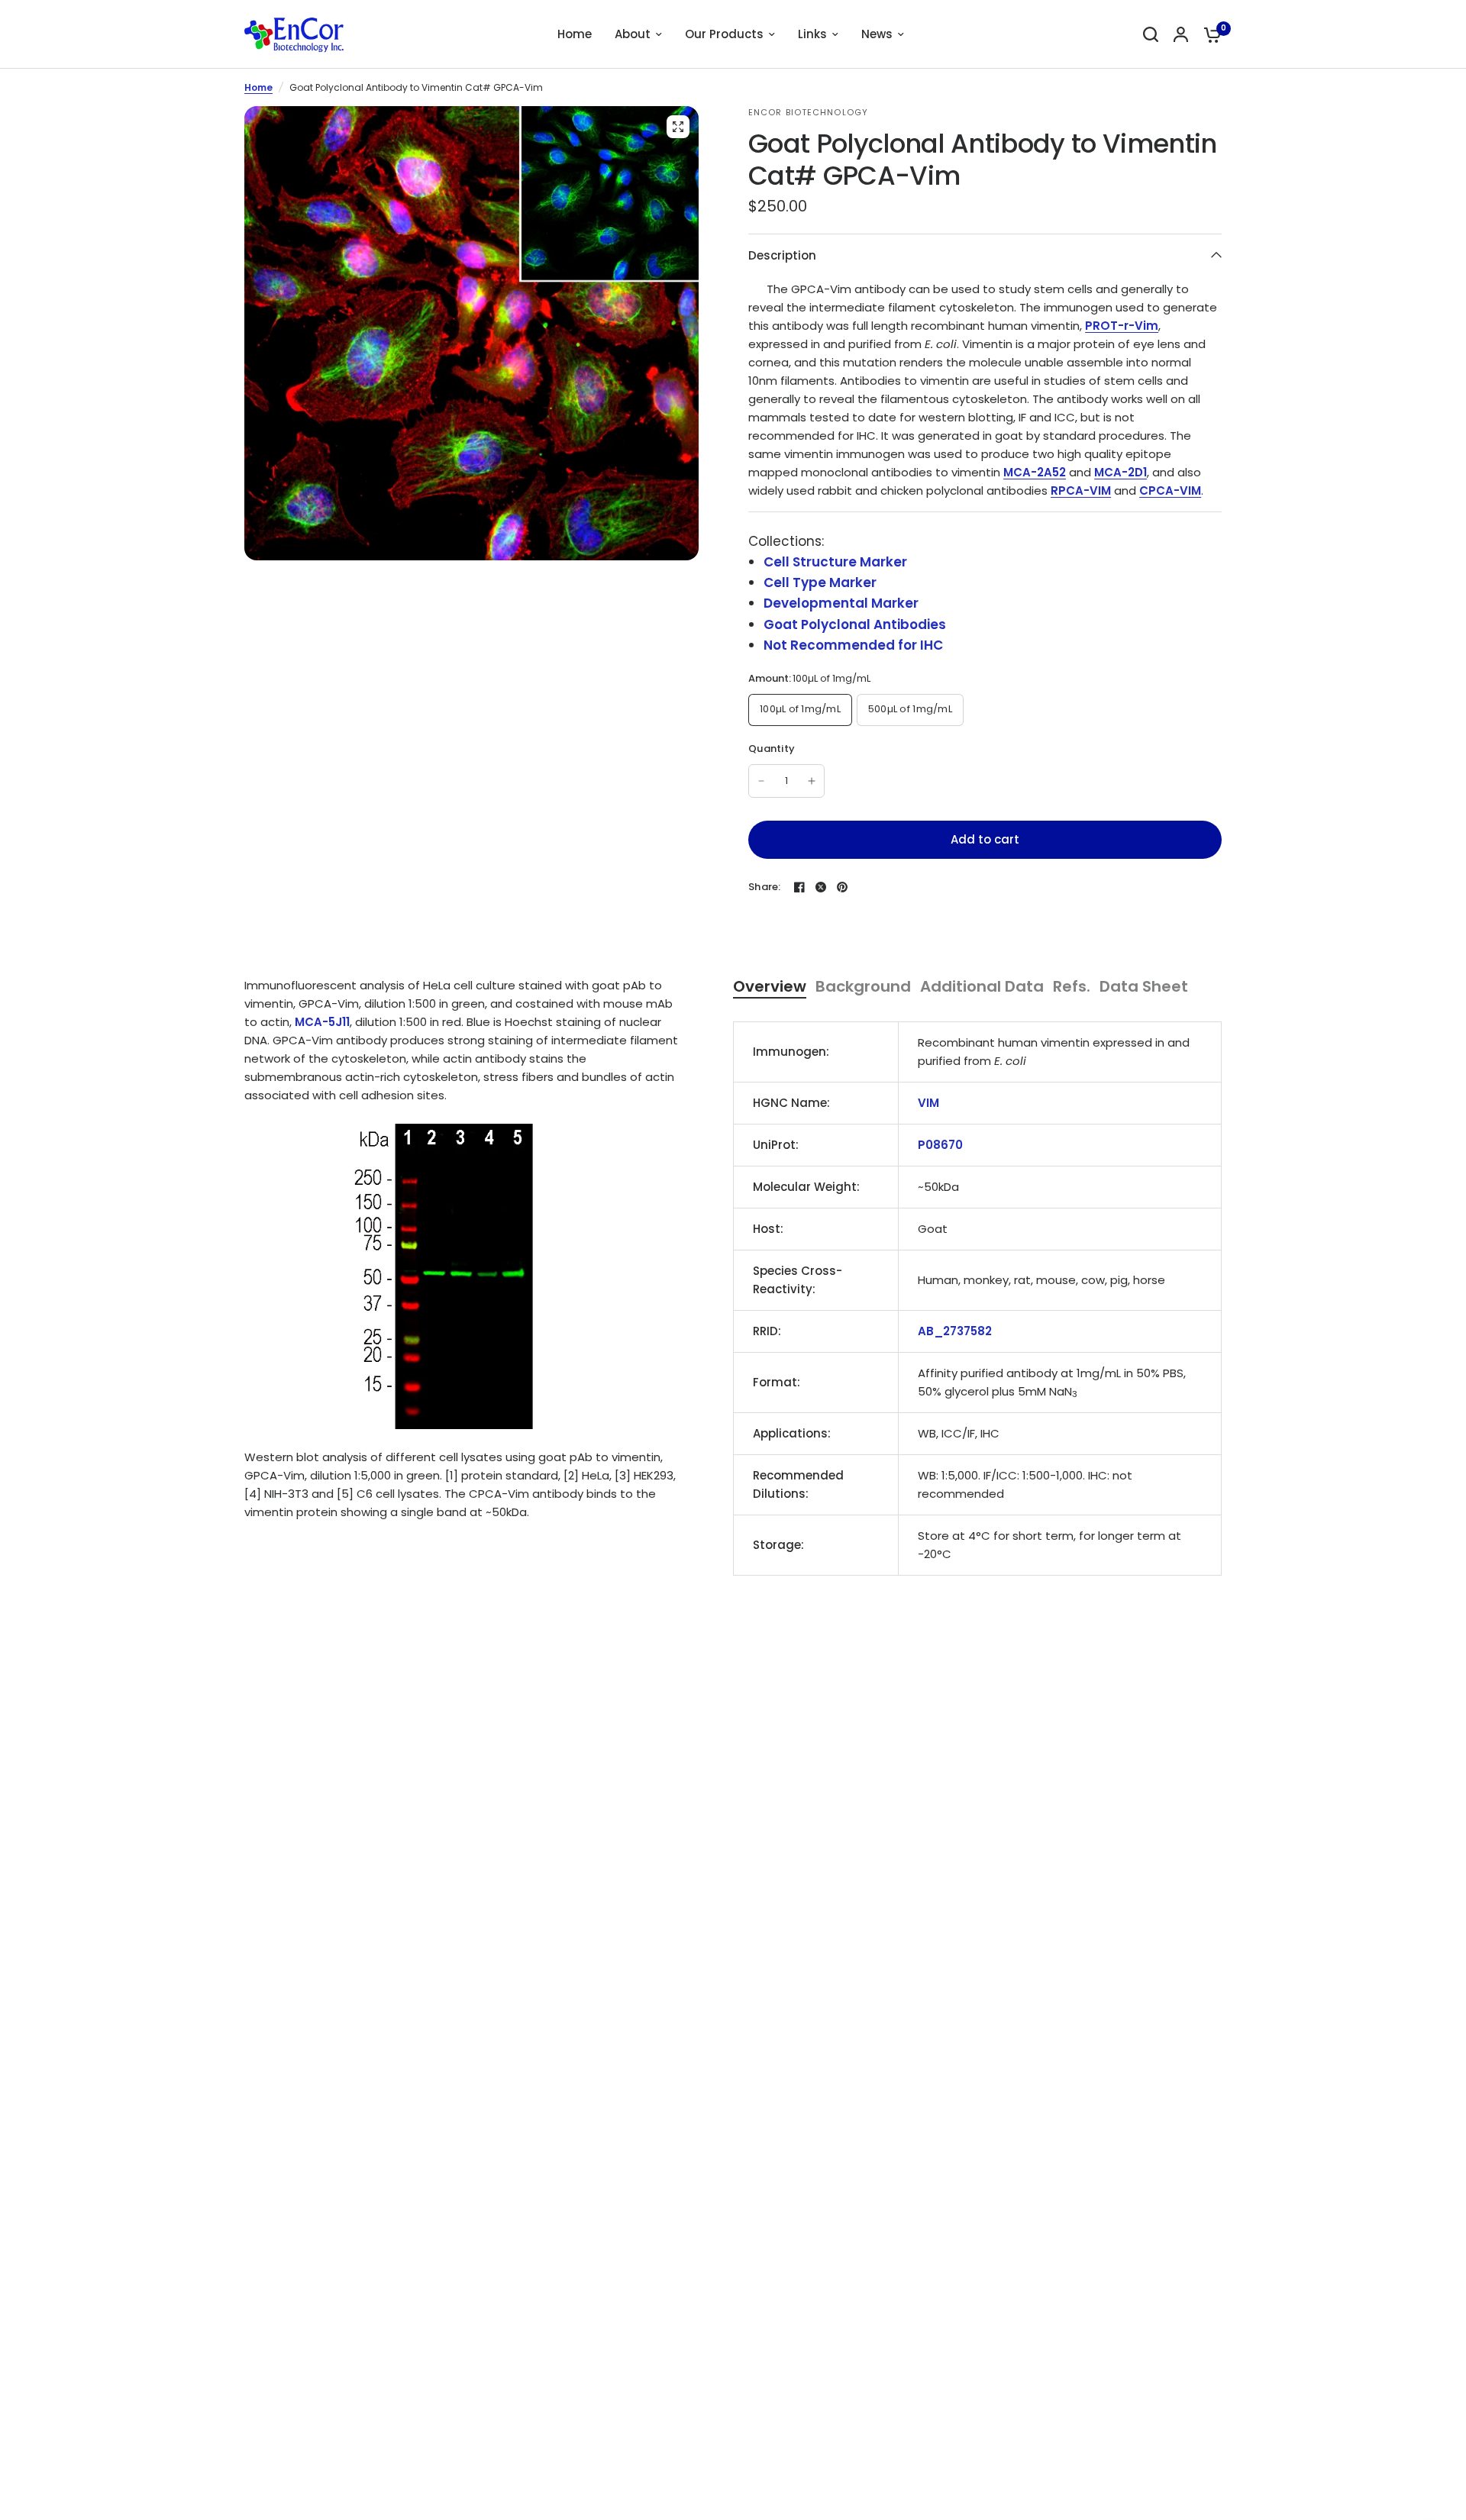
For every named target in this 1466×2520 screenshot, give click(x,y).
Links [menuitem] (812, 34)
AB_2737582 (955, 1331)
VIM (928, 1103)
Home (258, 87)
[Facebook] (799, 887)
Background (863, 987)
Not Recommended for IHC (853, 645)
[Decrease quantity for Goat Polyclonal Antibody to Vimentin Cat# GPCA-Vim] (761, 781)
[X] (821, 887)
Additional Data (982, 987)
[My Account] (1181, 34)
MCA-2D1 (1120, 472)
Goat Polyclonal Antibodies (855, 624)
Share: (765, 887)
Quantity (772, 749)
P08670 (940, 1145)
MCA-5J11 (322, 1022)
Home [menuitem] (575, 34)
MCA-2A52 (1035, 472)
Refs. (1072, 987)
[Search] (1151, 34)
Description (782, 255)
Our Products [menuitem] (724, 34)
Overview (770, 987)
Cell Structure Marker (835, 562)
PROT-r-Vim (1122, 326)
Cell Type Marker (820, 582)
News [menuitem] (877, 34)
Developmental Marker (841, 603)
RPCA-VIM (1081, 490)
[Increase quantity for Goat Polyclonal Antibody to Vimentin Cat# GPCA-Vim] (812, 781)
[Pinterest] (842, 887)
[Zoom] (678, 127)
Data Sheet (1144, 987)
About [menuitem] (633, 34)
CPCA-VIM (1170, 490)
